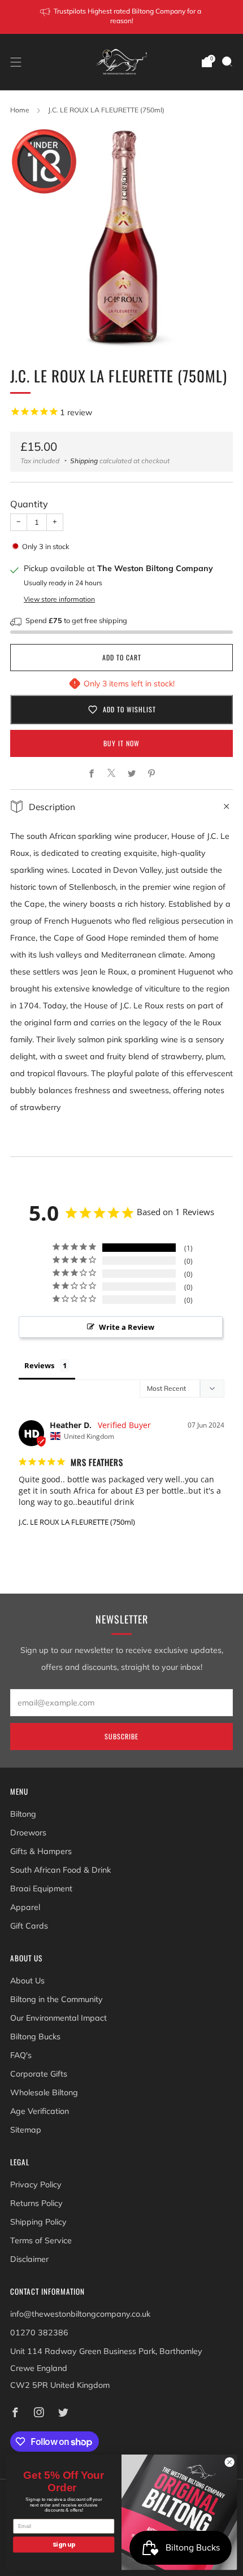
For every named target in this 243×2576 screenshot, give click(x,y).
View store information (59, 599)
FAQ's (21, 2055)
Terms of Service (41, 2240)
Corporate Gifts (39, 2074)
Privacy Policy (36, 2185)
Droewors (28, 1833)
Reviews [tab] (39, 1365)
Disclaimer (29, 2259)
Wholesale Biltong (44, 2092)
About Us (27, 1981)
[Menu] (16, 62)
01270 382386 (39, 2333)
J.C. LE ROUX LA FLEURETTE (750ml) (77, 1522)
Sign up (64, 2545)
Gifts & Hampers (41, 1851)
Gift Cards (29, 1926)
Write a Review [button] (127, 1327)
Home (20, 110)
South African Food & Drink (60, 1870)
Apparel (25, 1907)
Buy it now (121, 743)
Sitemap (26, 2130)
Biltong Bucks (35, 2037)
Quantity (29, 504)
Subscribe (121, 1736)
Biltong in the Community (57, 1999)
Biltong (23, 1814)
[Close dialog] (229, 2462)
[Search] (227, 62)
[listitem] (122, 17)
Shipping (84, 461)
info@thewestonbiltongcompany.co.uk (80, 2314)
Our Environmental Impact (58, 2018)
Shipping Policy (38, 2222)
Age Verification (40, 2111)
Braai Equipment (41, 1889)
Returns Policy (36, 2203)
